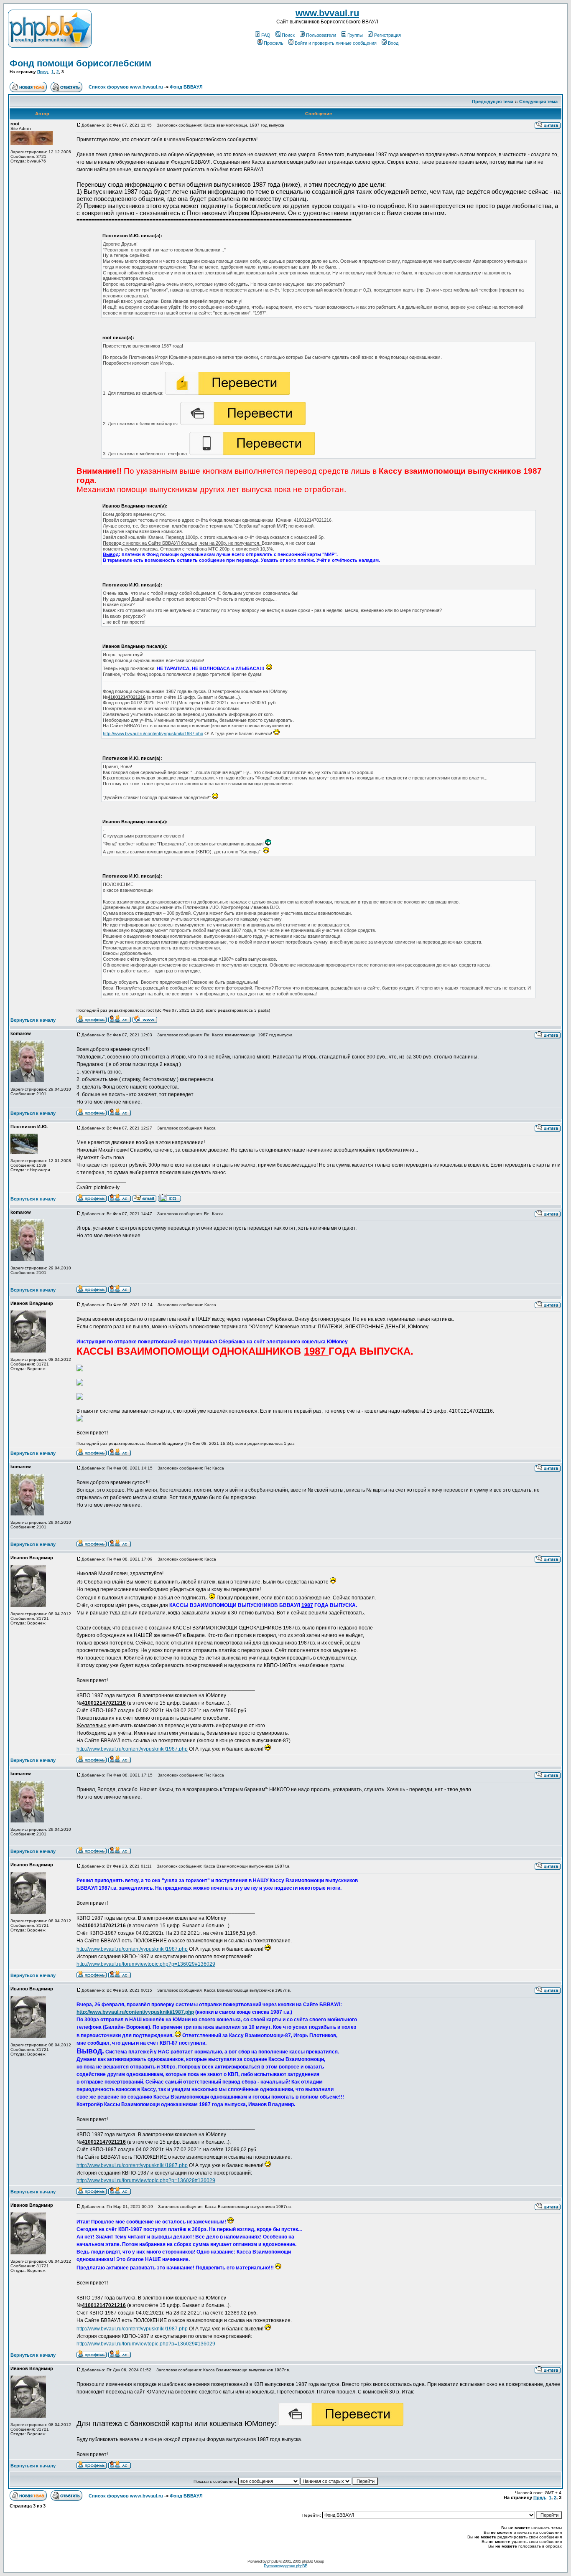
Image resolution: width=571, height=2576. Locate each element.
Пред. (43, 72)
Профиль (274, 43)
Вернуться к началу (33, 1020)
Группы (355, 35)
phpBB (273, 2561)
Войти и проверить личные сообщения (336, 43)
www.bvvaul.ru (327, 13)
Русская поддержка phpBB (285, 2566)
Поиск (288, 35)
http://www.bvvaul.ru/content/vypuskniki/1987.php (153, 733)
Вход (393, 43)
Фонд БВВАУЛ (186, 87)
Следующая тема (538, 102)
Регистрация (387, 35)
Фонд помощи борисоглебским (80, 63)
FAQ (266, 35)
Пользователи (321, 35)
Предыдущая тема (493, 102)
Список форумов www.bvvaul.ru (126, 87)
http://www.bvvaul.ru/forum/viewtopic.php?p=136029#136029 (146, 1964)
